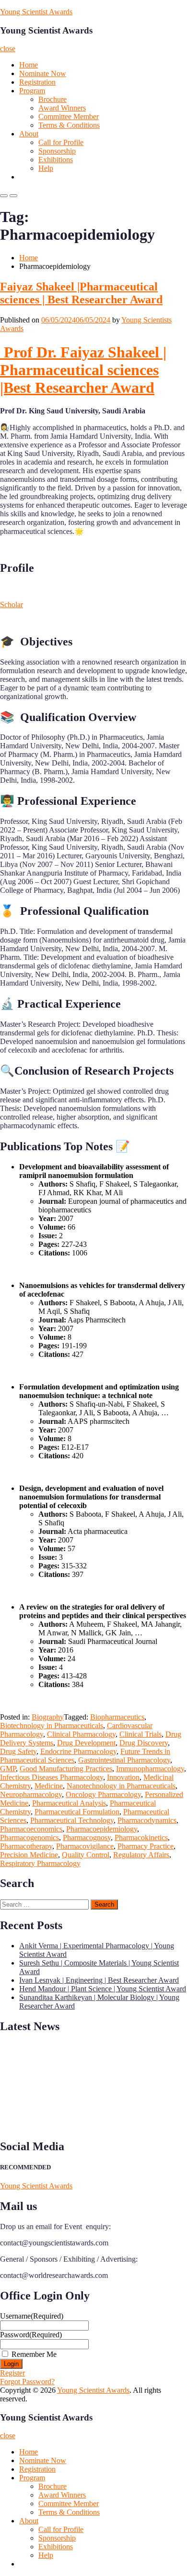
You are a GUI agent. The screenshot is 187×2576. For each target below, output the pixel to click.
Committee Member (69, 117)
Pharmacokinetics (141, 1838)
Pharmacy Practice (146, 1846)
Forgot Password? (27, 2382)
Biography (48, 1717)
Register (12, 2373)
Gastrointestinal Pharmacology (124, 1760)
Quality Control (86, 1855)
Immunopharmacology (150, 1769)
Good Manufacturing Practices (66, 1769)
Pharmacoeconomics (31, 1829)
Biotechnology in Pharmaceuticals (52, 1726)
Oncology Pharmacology (103, 1794)
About (29, 134)
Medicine (49, 1786)
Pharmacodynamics (147, 1820)
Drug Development (86, 1743)
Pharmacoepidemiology (102, 1829)
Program (32, 91)
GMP (8, 1769)
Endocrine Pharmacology (78, 1751)
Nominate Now (43, 73)
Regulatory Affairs (141, 1855)
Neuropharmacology (31, 1794)
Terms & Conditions (69, 125)
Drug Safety (18, 1751)
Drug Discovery (144, 1743)
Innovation (123, 1777)
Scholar (12, 605)
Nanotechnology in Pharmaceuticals (121, 1786)
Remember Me (34, 2354)
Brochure (53, 99)
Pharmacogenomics (29, 1838)
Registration (37, 82)
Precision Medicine (29, 1855)
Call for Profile (61, 142)
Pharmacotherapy (26, 1846)
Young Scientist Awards (36, 12)
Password (31, 2335)
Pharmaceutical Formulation (77, 1812)
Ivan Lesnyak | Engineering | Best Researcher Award (99, 1980)
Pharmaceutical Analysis (69, 1803)
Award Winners (62, 108)
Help (46, 168)
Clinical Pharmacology (81, 1734)
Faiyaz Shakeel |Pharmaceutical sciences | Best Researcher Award (81, 293)
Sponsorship (57, 151)
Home (29, 65)
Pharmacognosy (87, 1838)
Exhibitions (56, 160)
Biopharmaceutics (117, 1717)
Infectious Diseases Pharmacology (52, 1777)
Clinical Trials (140, 1734)
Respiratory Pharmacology (40, 1863)
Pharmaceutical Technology (72, 1820)
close (8, 49)
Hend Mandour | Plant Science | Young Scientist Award (103, 1989)
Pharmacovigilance (85, 1846)
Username (32, 2316)
